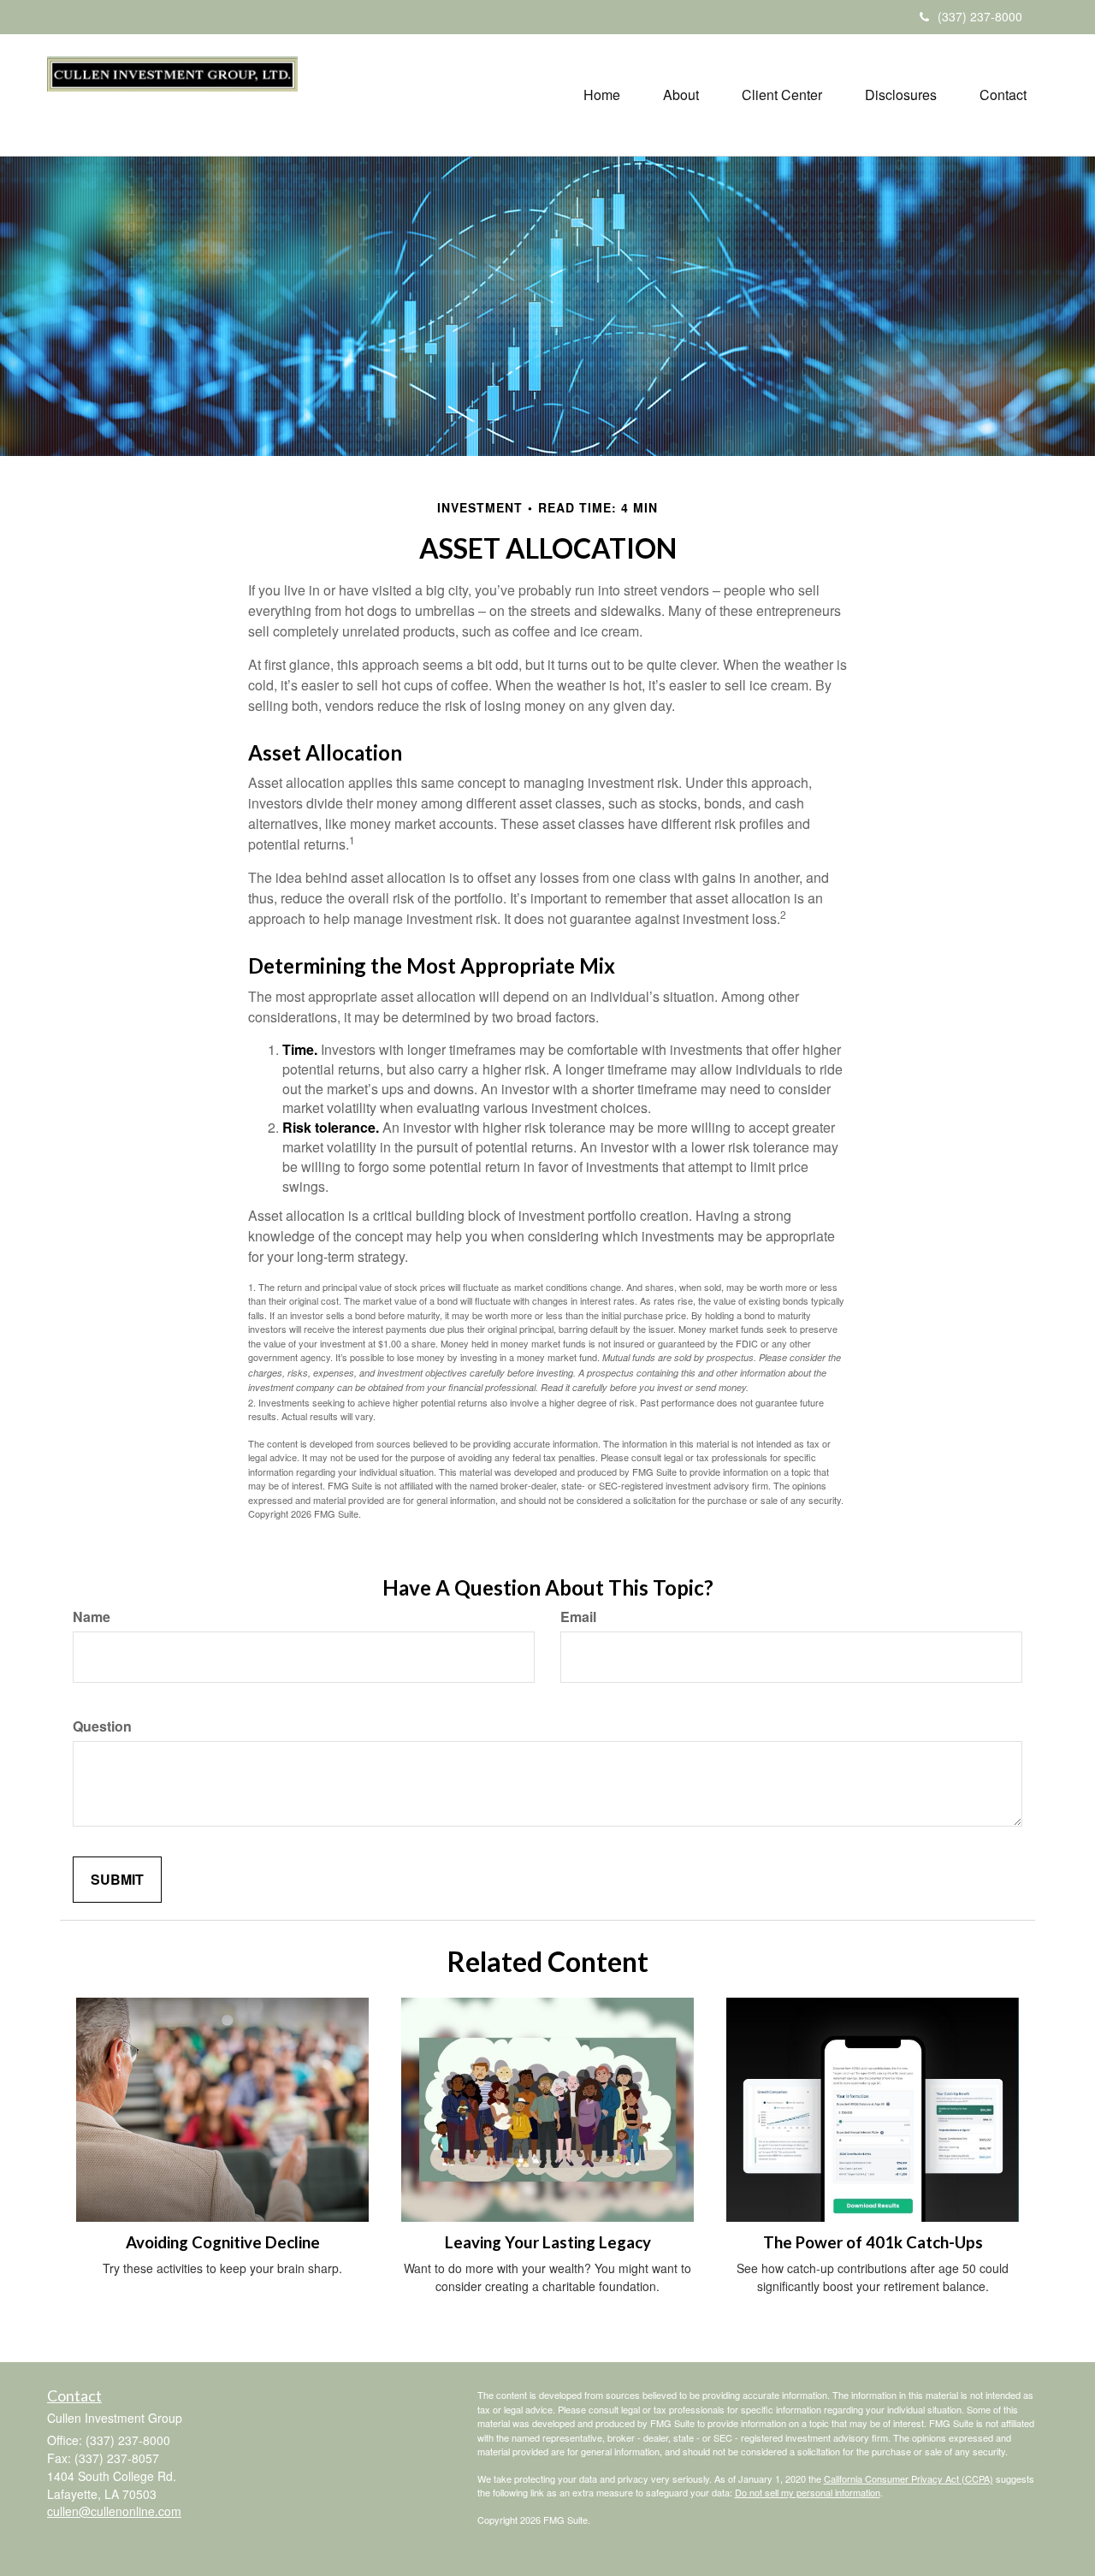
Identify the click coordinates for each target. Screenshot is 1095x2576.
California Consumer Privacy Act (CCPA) (909, 2478)
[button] (681, 95)
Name (92, 1617)
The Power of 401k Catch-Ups (873, 2242)
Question (102, 1726)
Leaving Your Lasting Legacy (548, 2242)
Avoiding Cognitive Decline (223, 2242)
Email (578, 1617)
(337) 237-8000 (980, 16)
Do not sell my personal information (808, 2492)
